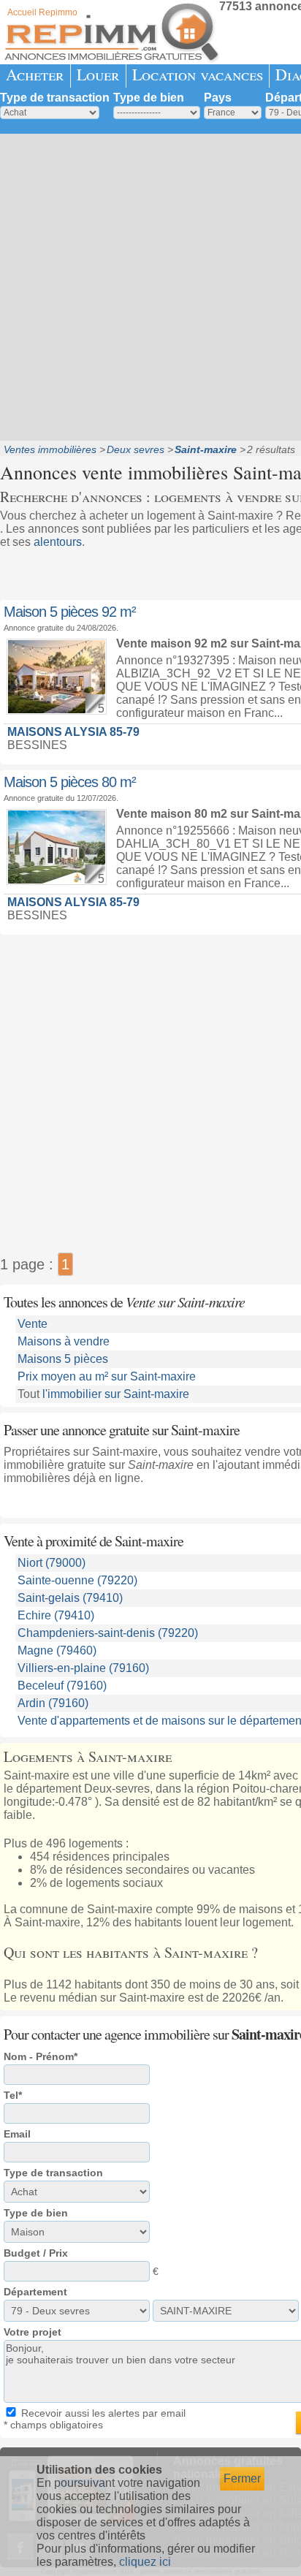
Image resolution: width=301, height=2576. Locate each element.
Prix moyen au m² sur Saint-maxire (107, 1376)
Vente (33, 1324)
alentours (58, 542)
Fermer (242, 2478)
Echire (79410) (56, 1615)
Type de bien (149, 98)
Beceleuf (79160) (62, 1686)
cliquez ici (145, 2562)
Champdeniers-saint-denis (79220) (108, 1633)
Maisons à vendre (64, 1341)
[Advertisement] (150, 286)
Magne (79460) (57, 1650)
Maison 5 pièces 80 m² (70, 782)
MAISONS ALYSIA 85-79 (73, 732)
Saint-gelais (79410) (70, 1598)
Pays (218, 98)
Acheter (35, 74)
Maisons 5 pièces (63, 1359)
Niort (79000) (52, 1563)
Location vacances (198, 74)
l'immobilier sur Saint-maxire (116, 1394)
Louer (98, 74)
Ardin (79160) (53, 1703)
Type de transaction (55, 98)
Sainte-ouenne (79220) (77, 1580)
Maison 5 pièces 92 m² (70, 612)
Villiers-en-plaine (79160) (83, 1668)
